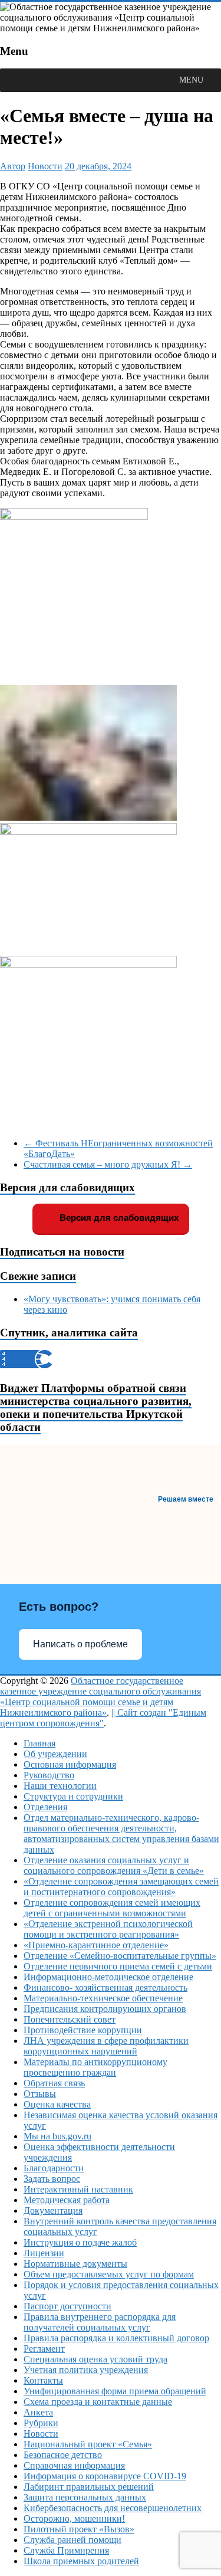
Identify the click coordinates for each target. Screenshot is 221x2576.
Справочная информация (74, 2465)
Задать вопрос (52, 2179)
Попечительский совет (70, 2019)
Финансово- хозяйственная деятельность (105, 1987)
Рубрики (41, 2423)
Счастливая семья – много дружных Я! (108, 1164)
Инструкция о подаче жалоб (80, 2242)
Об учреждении (55, 1754)
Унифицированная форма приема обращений (115, 2391)
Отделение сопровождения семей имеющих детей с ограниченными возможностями (112, 1908)
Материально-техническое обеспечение (103, 1998)
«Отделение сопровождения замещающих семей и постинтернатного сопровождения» (121, 1887)
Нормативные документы (75, 2264)
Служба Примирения (66, 2550)
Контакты (43, 2380)
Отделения (45, 1807)
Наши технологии (60, 1786)
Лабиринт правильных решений (89, 2487)
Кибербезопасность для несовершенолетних (113, 2508)
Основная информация (70, 1764)
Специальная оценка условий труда (95, 2359)
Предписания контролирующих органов (105, 2009)
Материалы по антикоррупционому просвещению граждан (95, 2067)
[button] (191, 80)
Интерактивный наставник (78, 2189)
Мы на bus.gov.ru (57, 2136)
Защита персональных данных (85, 2497)
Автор (13, 166)
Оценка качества (57, 2104)
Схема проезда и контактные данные (98, 2402)
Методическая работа (67, 2200)
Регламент (44, 2349)
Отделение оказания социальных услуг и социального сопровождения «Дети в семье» (114, 1865)
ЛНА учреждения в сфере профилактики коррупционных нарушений (106, 2046)
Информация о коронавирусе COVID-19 (105, 2476)
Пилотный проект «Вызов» (79, 2529)
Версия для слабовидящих (118, 1217)
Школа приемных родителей (81, 2561)
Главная (39, 1743)
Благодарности (54, 2168)
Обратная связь (54, 2083)
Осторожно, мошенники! (74, 2518)
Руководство (49, 1775)
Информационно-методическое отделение (108, 1977)
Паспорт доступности (67, 2306)
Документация (53, 2210)
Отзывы (40, 2094)
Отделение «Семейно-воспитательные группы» (120, 1956)
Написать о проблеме (80, 1644)
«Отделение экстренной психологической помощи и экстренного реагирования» (108, 1929)
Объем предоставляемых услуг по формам (109, 2274)
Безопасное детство (63, 2455)
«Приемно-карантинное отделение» (96, 1945)
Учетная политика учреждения (86, 2370)
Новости (45, 166)
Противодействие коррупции (83, 2030)
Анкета (38, 2412)
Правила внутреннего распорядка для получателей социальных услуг (100, 2322)
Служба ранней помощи (72, 2540)
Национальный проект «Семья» (88, 2444)
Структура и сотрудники (73, 1796)
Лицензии (44, 2253)
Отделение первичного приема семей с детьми (118, 1966)
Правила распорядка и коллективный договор (116, 2338)
